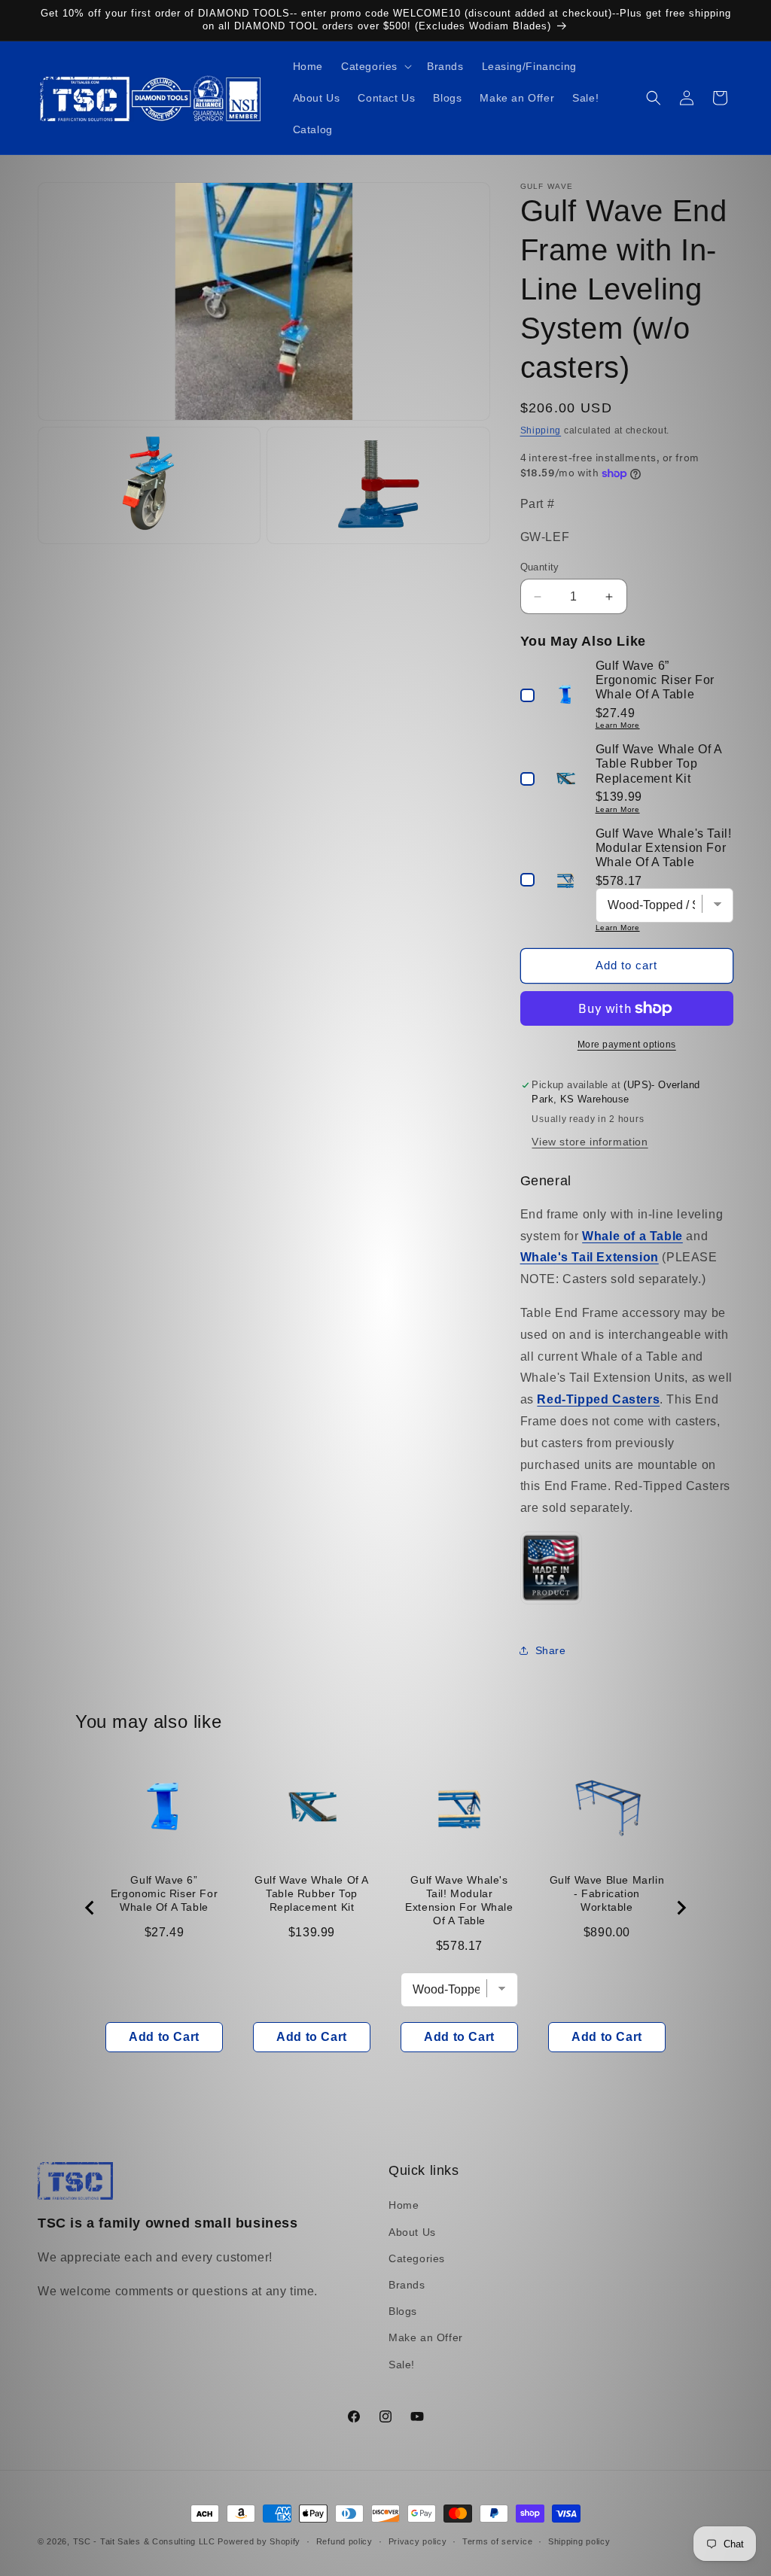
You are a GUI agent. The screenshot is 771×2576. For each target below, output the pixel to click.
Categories (417, 2258)
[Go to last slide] (90, 1908)
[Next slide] (681, 1908)
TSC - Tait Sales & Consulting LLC (144, 2541)
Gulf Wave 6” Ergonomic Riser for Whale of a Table (164, 1893)
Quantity (540, 567)
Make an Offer (426, 2337)
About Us (412, 2232)
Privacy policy (418, 2541)
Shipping (541, 430)
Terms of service (497, 2541)
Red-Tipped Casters (598, 1399)
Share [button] (551, 1650)
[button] (375, 66)
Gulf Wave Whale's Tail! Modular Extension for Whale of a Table (459, 1900)
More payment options (627, 1045)
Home (404, 2205)
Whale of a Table (632, 1236)
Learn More (618, 725)
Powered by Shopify (259, 2541)
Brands (407, 2285)
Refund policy (344, 2541)
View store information (590, 1142)
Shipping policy (579, 2541)
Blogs (403, 2311)
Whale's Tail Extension (590, 1257)
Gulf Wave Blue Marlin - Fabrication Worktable (607, 1893)
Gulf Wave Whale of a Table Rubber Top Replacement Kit (312, 1893)
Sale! (402, 2365)
